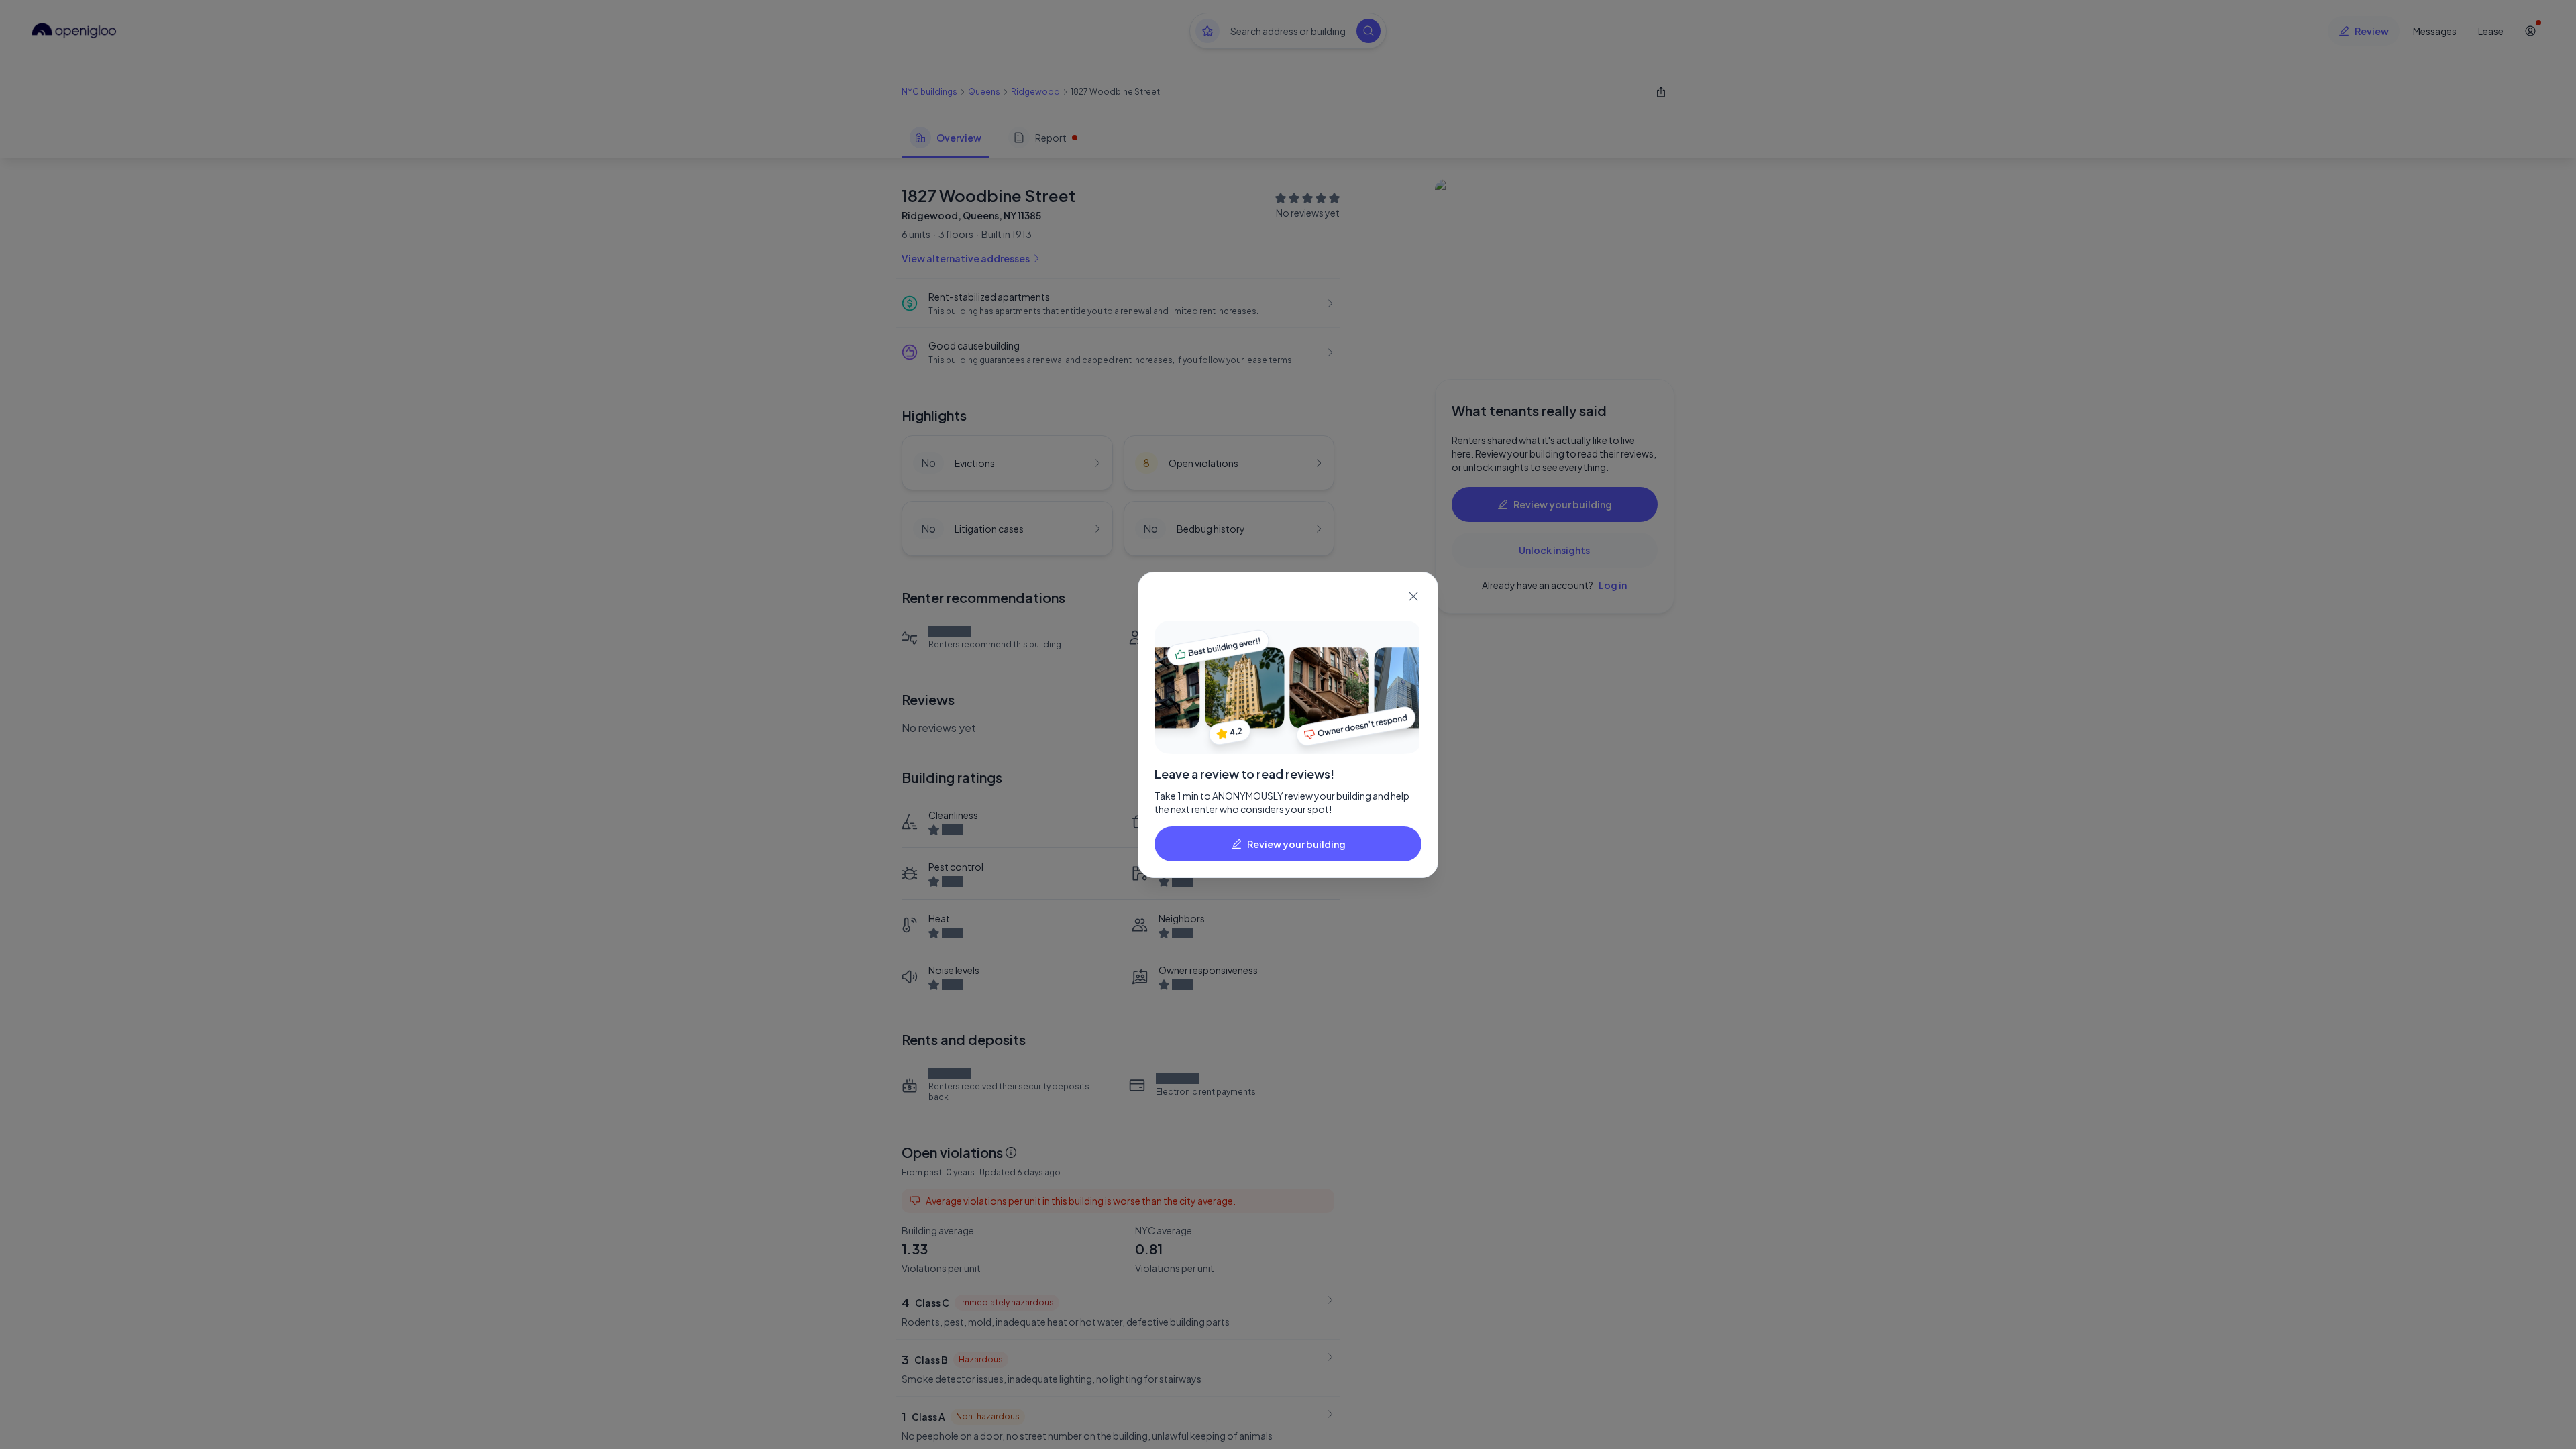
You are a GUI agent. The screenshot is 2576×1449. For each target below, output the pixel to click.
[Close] (1413, 596)
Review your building (1296, 844)
